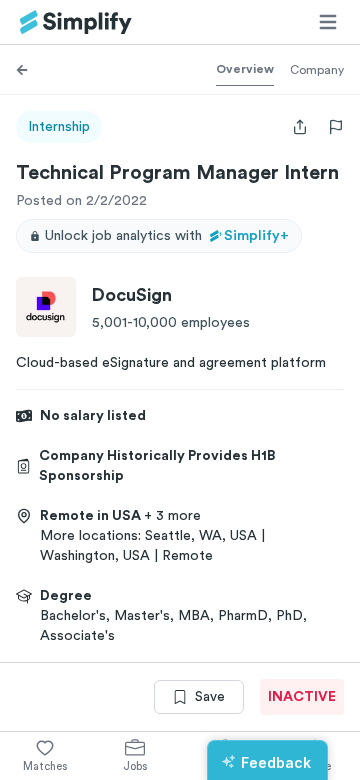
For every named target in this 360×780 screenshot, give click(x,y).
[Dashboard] (76, 22)
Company (317, 70)
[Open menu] (328, 22)
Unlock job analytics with (167, 236)
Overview (245, 69)
